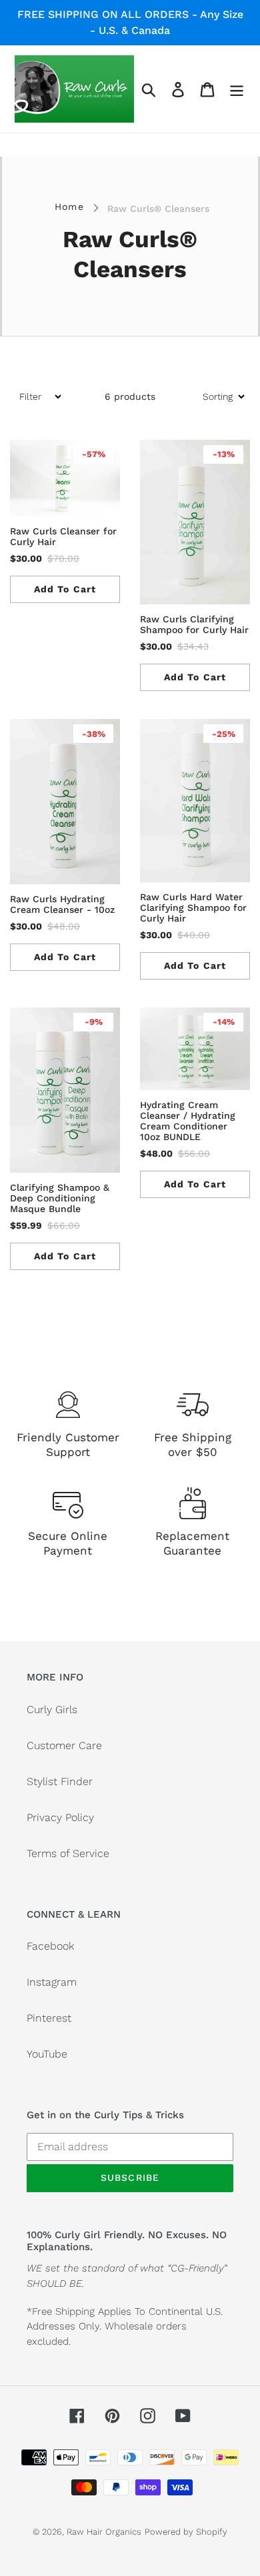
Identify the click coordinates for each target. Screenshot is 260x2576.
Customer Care (64, 1745)
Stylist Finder (60, 1781)
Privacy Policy (60, 1817)
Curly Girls (52, 1709)
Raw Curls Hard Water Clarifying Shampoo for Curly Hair (193, 908)
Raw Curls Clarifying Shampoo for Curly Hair (194, 624)
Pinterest (49, 2018)
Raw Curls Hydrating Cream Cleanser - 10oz (62, 904)
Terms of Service (68, 1853)
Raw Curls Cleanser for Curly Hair (63, 536)
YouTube (47, 2054)
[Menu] (237, 89)
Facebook (50, 1946)
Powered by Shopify (186, 2532)
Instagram (52, 1982)
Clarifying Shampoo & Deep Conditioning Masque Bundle (60, 1198)
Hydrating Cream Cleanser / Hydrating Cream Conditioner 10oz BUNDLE (188, 1121)
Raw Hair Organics (104, 2532)
